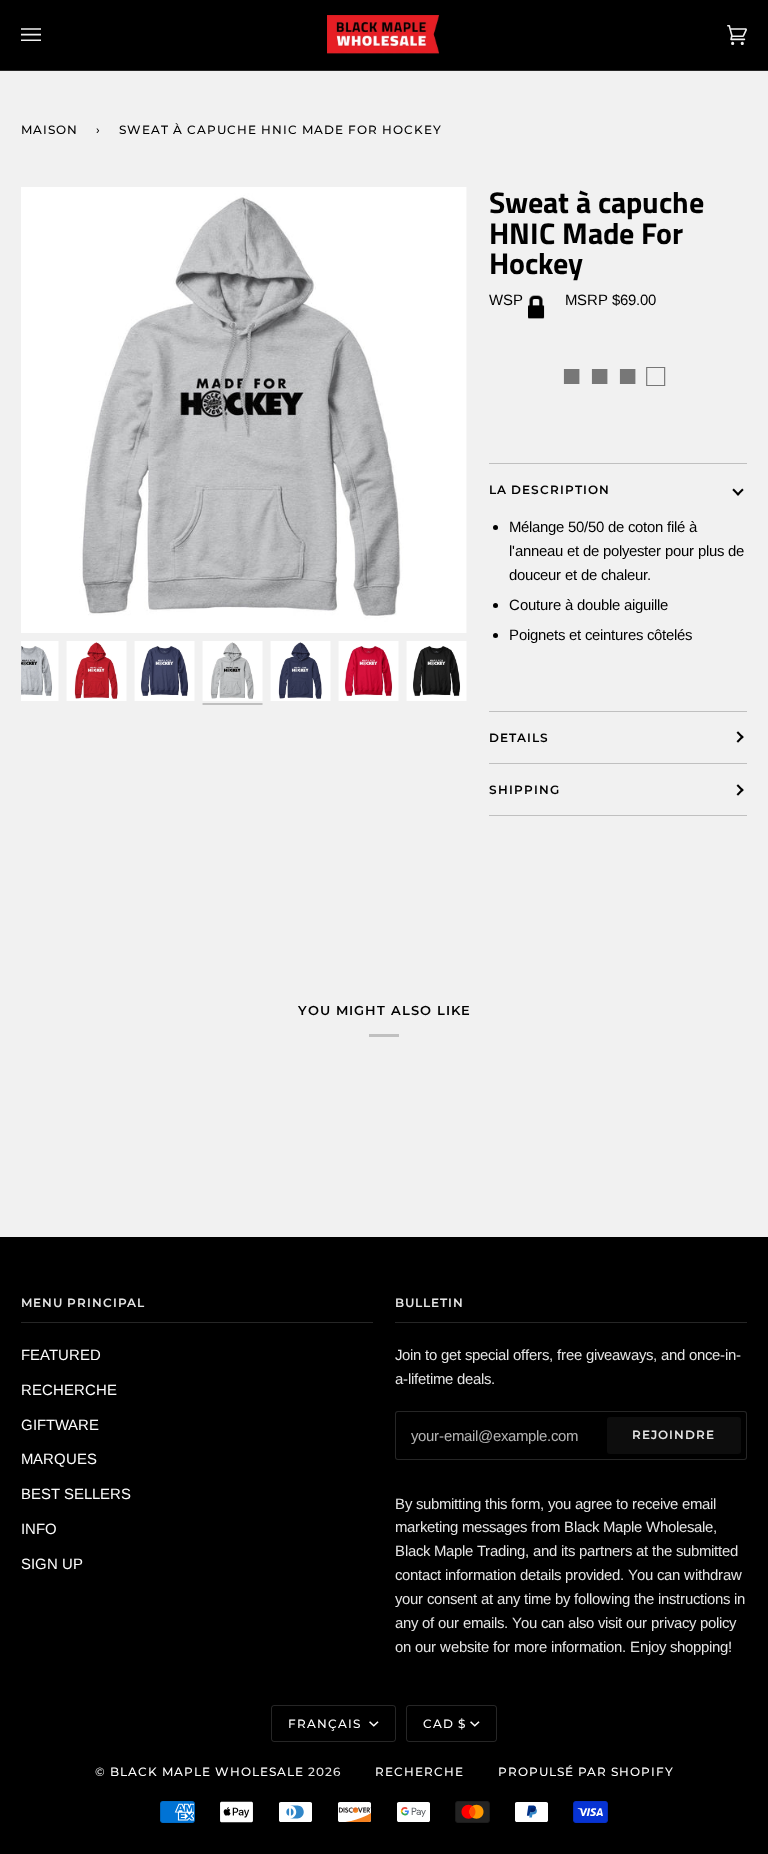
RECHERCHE (69, 1389)
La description (549, 489)
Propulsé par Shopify (586, 1771)
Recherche (419, 1771)
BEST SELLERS (76, 1493)
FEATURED (61, 1354)
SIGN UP (52, 1563)
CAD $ (444, 1723)
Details (519, 737)
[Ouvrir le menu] (51, 35)
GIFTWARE (60, 1424)
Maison (49, 129)
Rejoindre (673, 1434)
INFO (39, 1528)
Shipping (524, 789)
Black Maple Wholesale (207, 1771)
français (326, 1723)
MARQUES (59, 1458)
